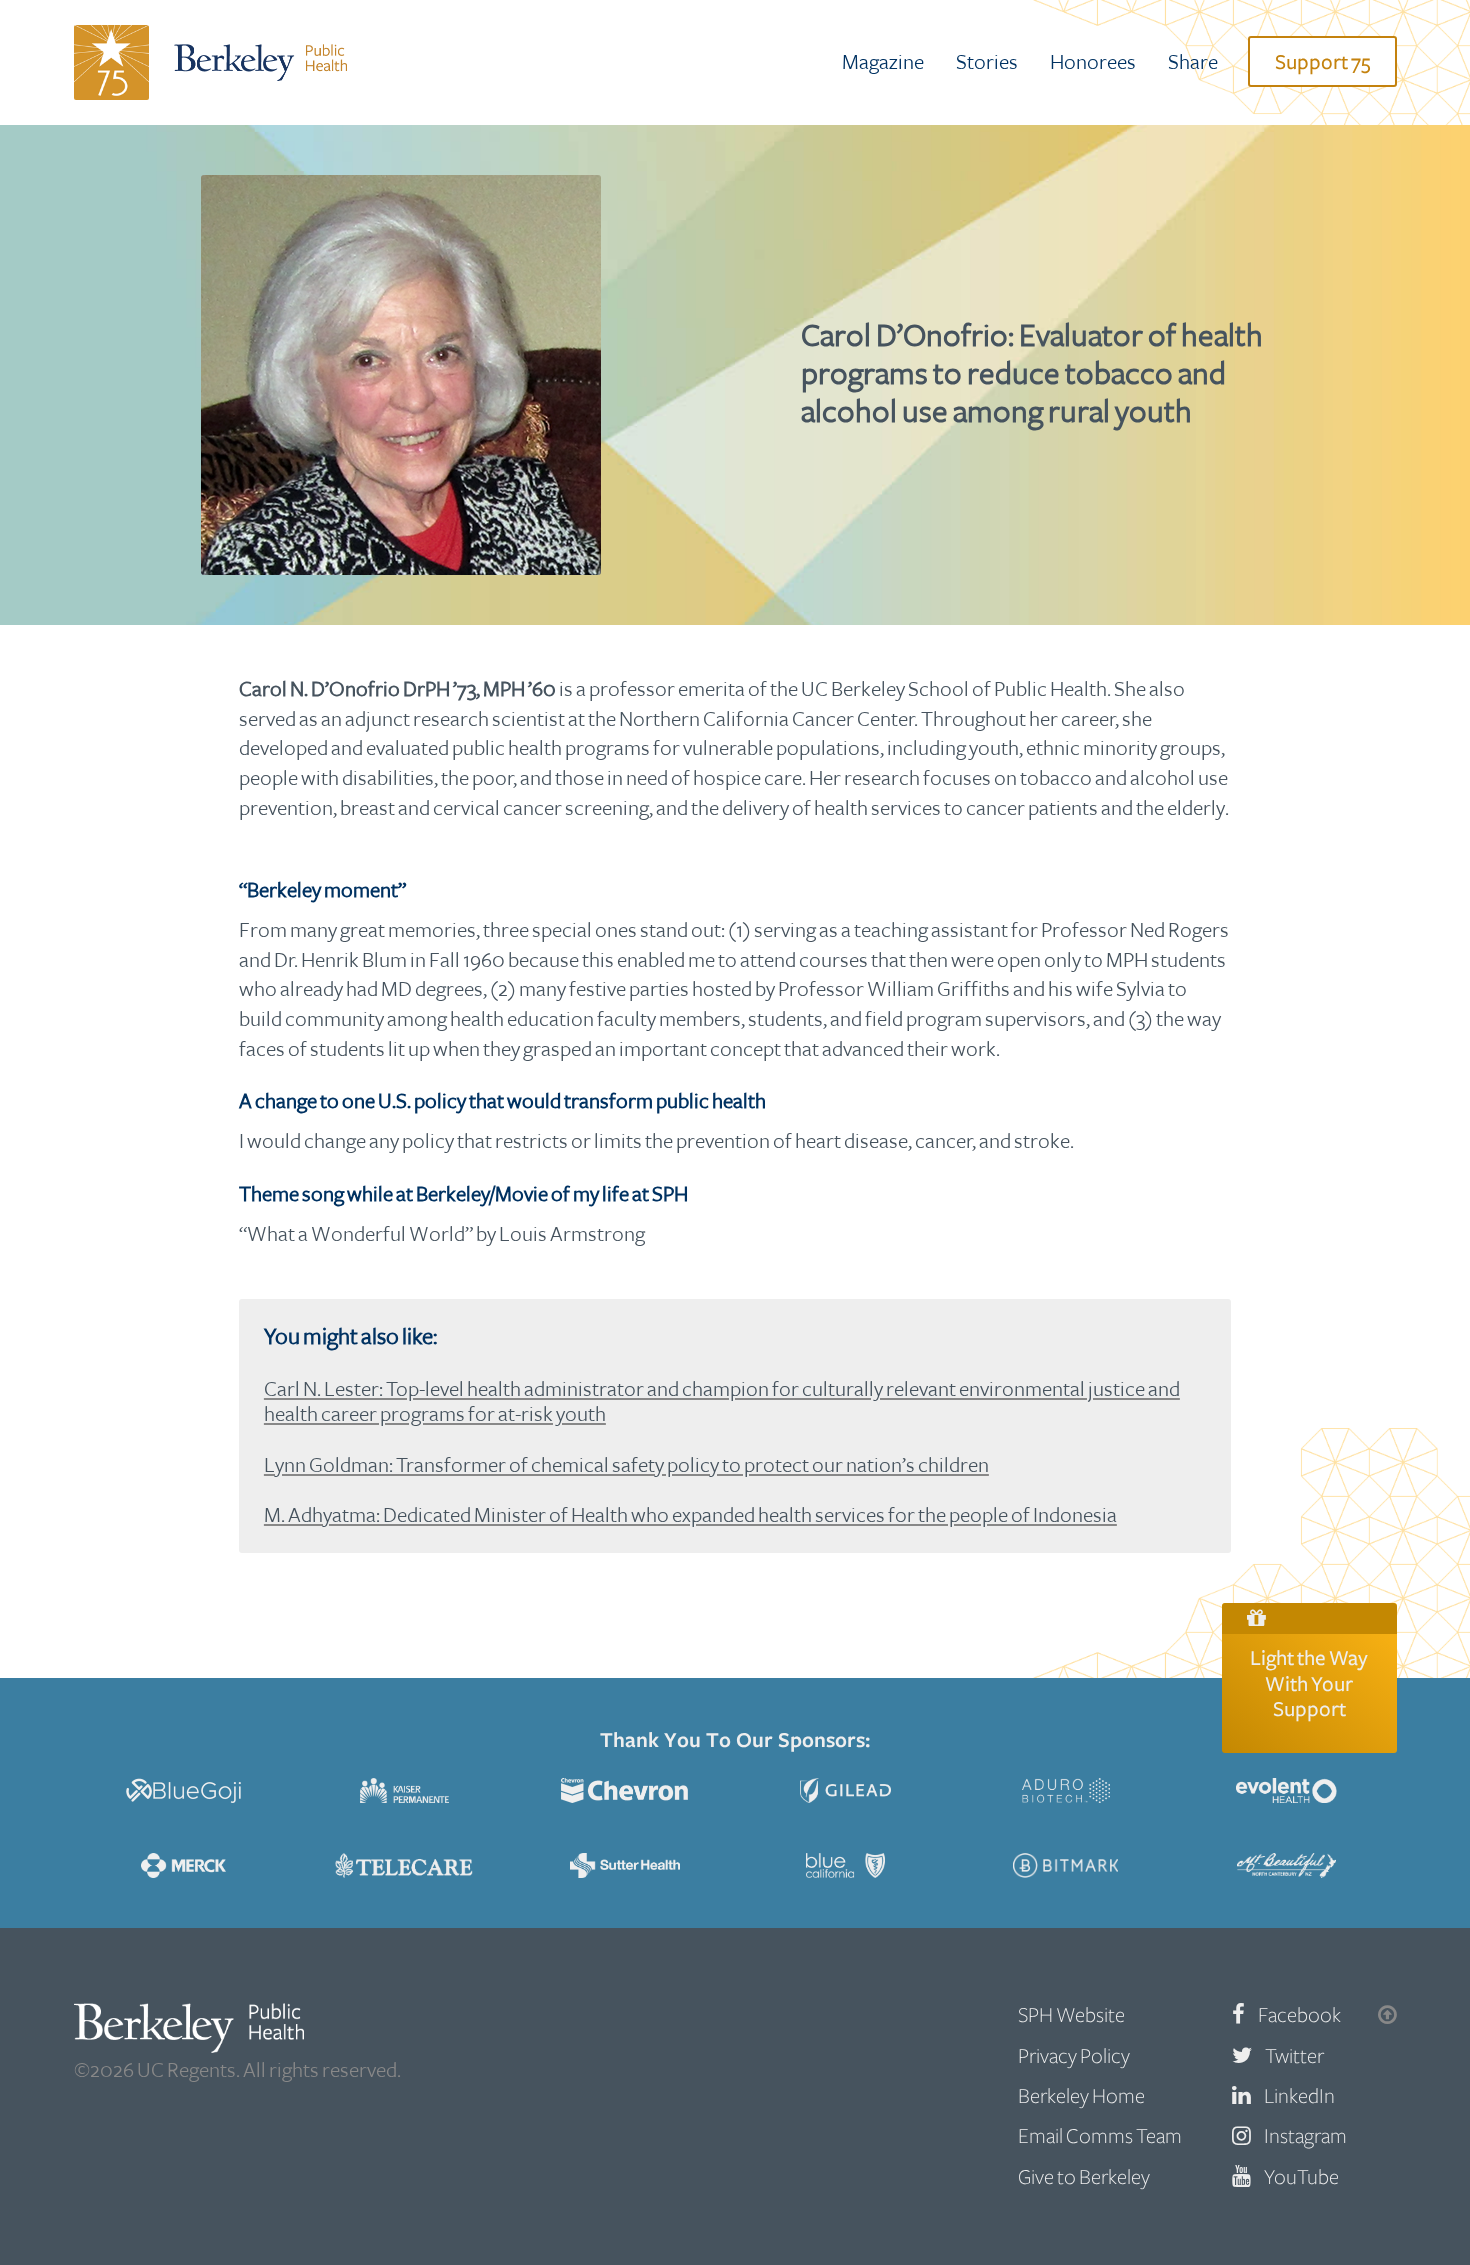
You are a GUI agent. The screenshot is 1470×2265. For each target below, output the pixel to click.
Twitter (1294, 2056)
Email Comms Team (1100, 2136)
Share (1193, 62)
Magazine (883, 62)
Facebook (1299, 2015)
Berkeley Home (1081, 2096)
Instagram (1305, 2136)
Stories (987, 62)
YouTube (1301, 2177)
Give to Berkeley (1084, 2177)
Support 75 (1322, 62)
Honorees (1093, 62)
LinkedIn (1299, 2096)
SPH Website (1071, 2015)
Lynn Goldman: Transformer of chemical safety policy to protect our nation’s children (626, 1465)
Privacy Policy (1074, 2056)
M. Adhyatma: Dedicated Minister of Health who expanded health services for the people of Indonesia (690, 1515)
